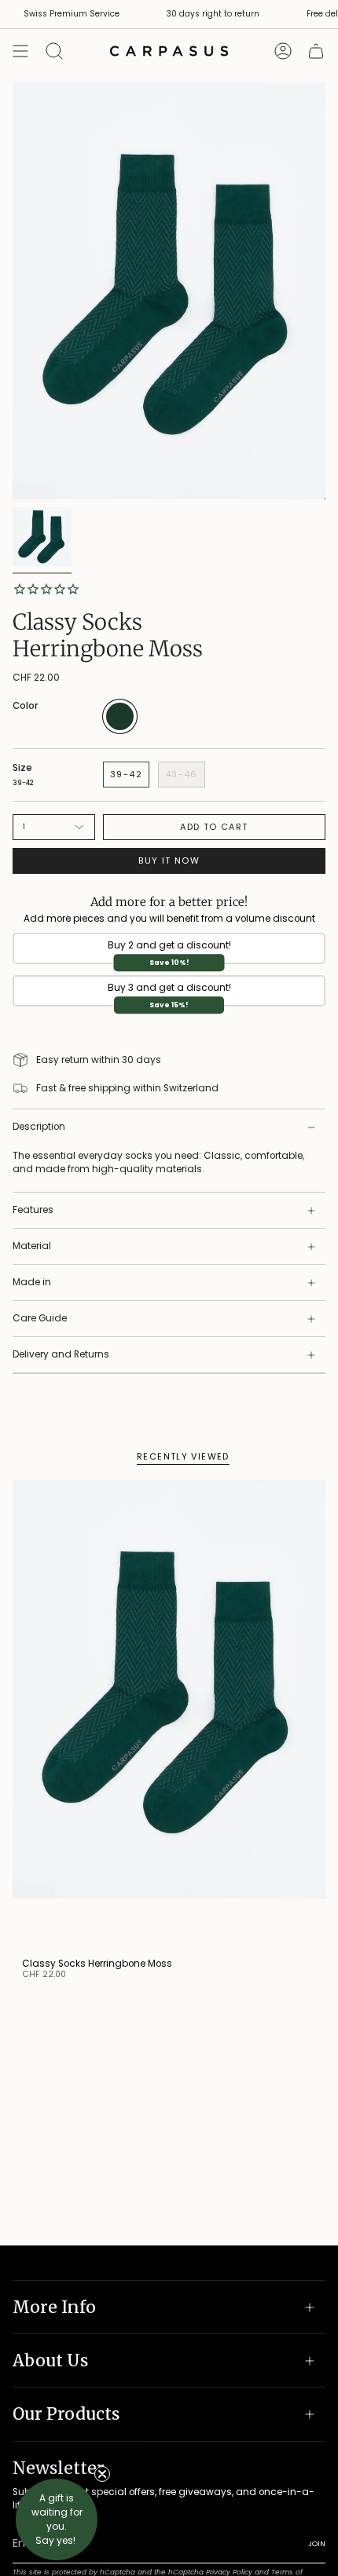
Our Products (66, 2414)
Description (39, 1127)
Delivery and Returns (61, 1354)
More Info (54, 2307)
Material (32, 1246)
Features (33, 1210)
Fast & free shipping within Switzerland (127, 1088)
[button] (57, 2519)
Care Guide (40, 1318)
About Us (50, 2360)
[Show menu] (20, 51)
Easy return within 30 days (99, 1060)
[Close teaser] (102, 2474)
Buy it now (169, 860)
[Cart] (316, 51)
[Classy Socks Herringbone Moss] (169, 1714)
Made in (32, 1282)
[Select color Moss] (120, 731)
